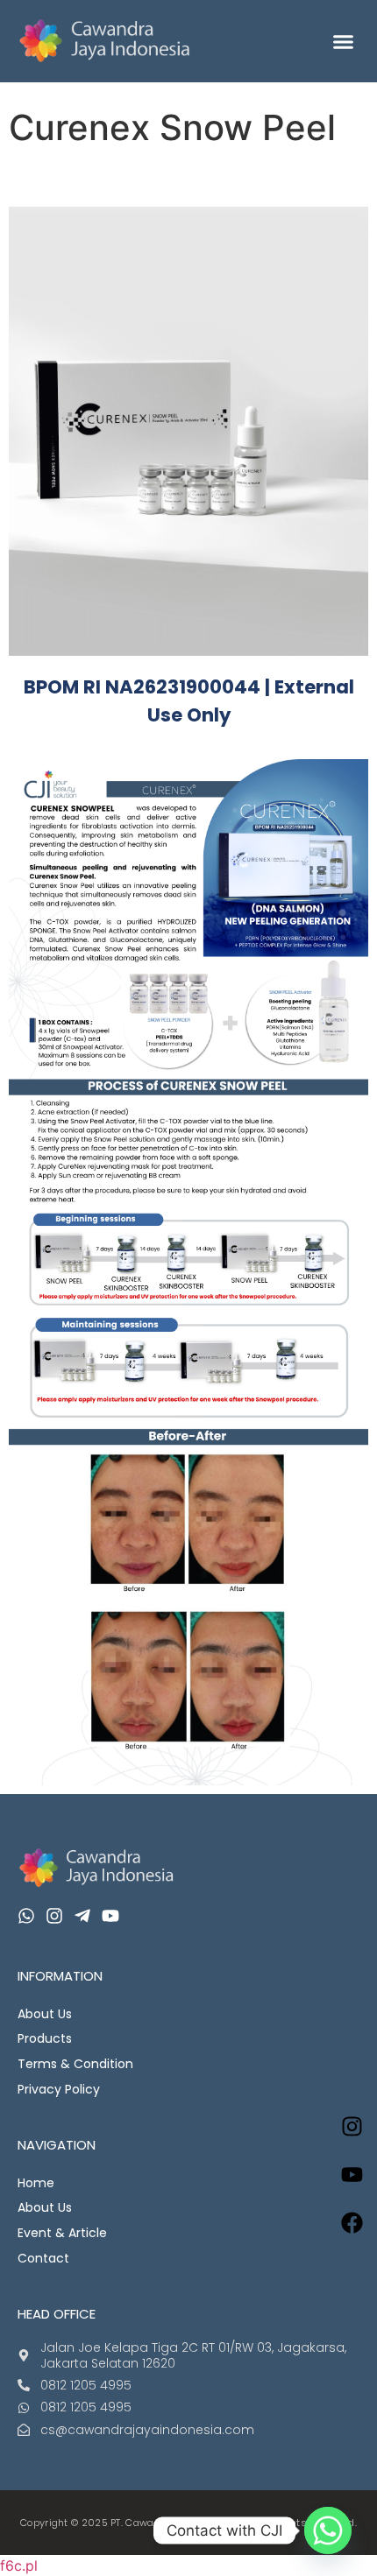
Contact (43, 2258)
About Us (45, 2014)
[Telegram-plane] (82, 1916)
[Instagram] (352, 2126)
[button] (344, 41)
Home (36, 2183)
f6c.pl (19, 2565)
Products (45, 2038)
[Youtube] (110, 1916)
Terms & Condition (75, 2064)
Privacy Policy (59, 2089)
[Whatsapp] (26, 1916)
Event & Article (62, 2233)
